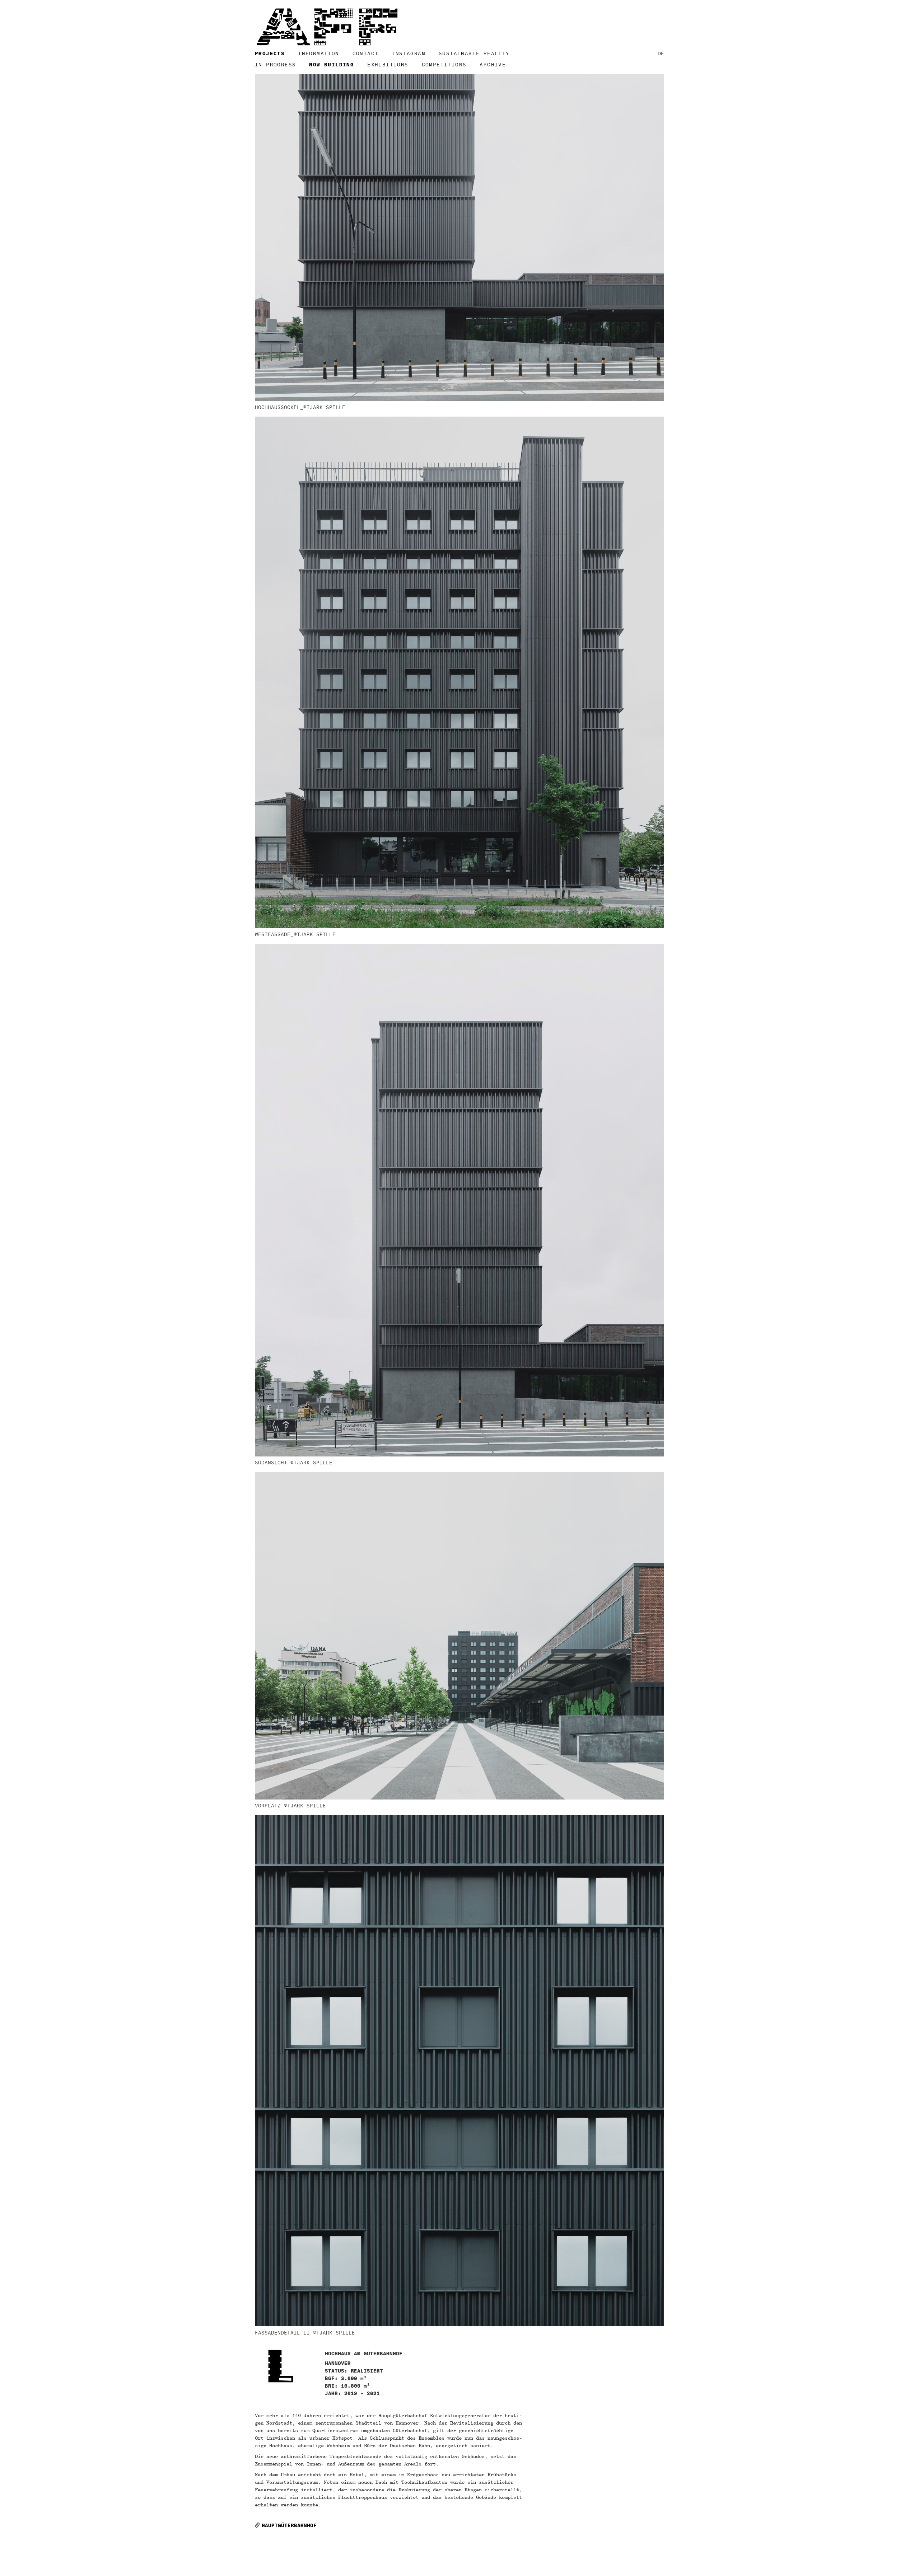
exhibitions (388, 65)
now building (332, 65)
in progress (275, 65)
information (318, 54)
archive (493, 65)
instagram (409, 54)
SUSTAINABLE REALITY (474, 54)
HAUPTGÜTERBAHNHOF (289, 2526)
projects (270, 54)
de (661, 54)
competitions (444, 65)
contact (366, 54)
